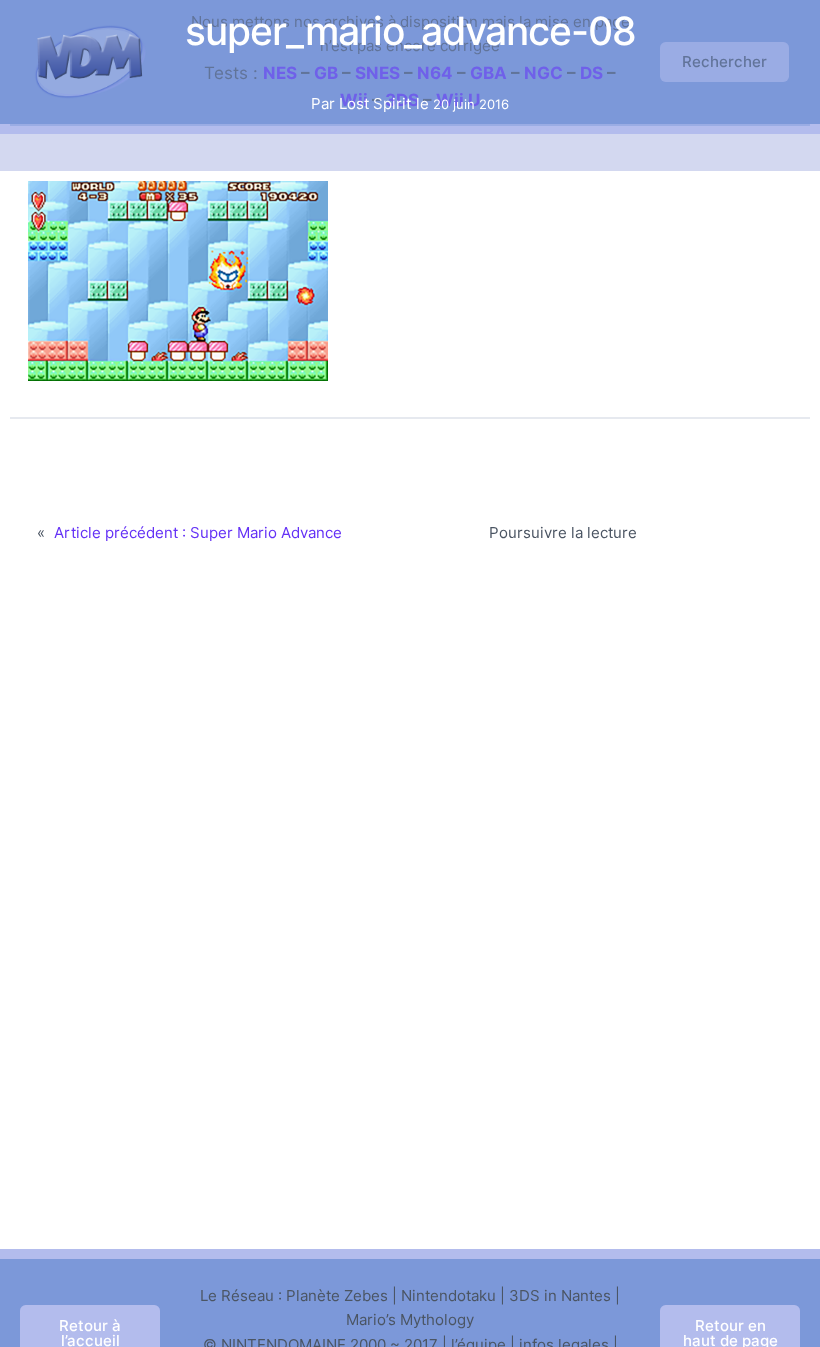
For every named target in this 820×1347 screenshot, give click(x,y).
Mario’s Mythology (410, 1319)
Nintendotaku (448, 1295)
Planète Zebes (337, 1295)
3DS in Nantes (560, 1295)
